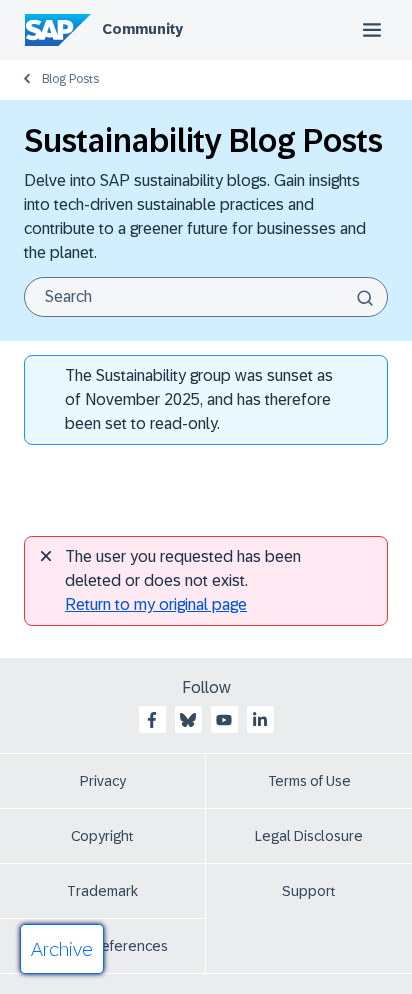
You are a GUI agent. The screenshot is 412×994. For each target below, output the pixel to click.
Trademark (102, 891)
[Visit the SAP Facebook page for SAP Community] (152, 720)
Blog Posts (70, 79)
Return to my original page (156, 604)
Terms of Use (309, 781)
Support (309, 891)
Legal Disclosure (309, 836)
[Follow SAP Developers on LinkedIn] (260, 720)
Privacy (103, 781)
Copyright (102, 836)
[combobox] (206, 297)
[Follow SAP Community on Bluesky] (188, 720)
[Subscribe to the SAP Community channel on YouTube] (224, 720)
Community (142, 29)
